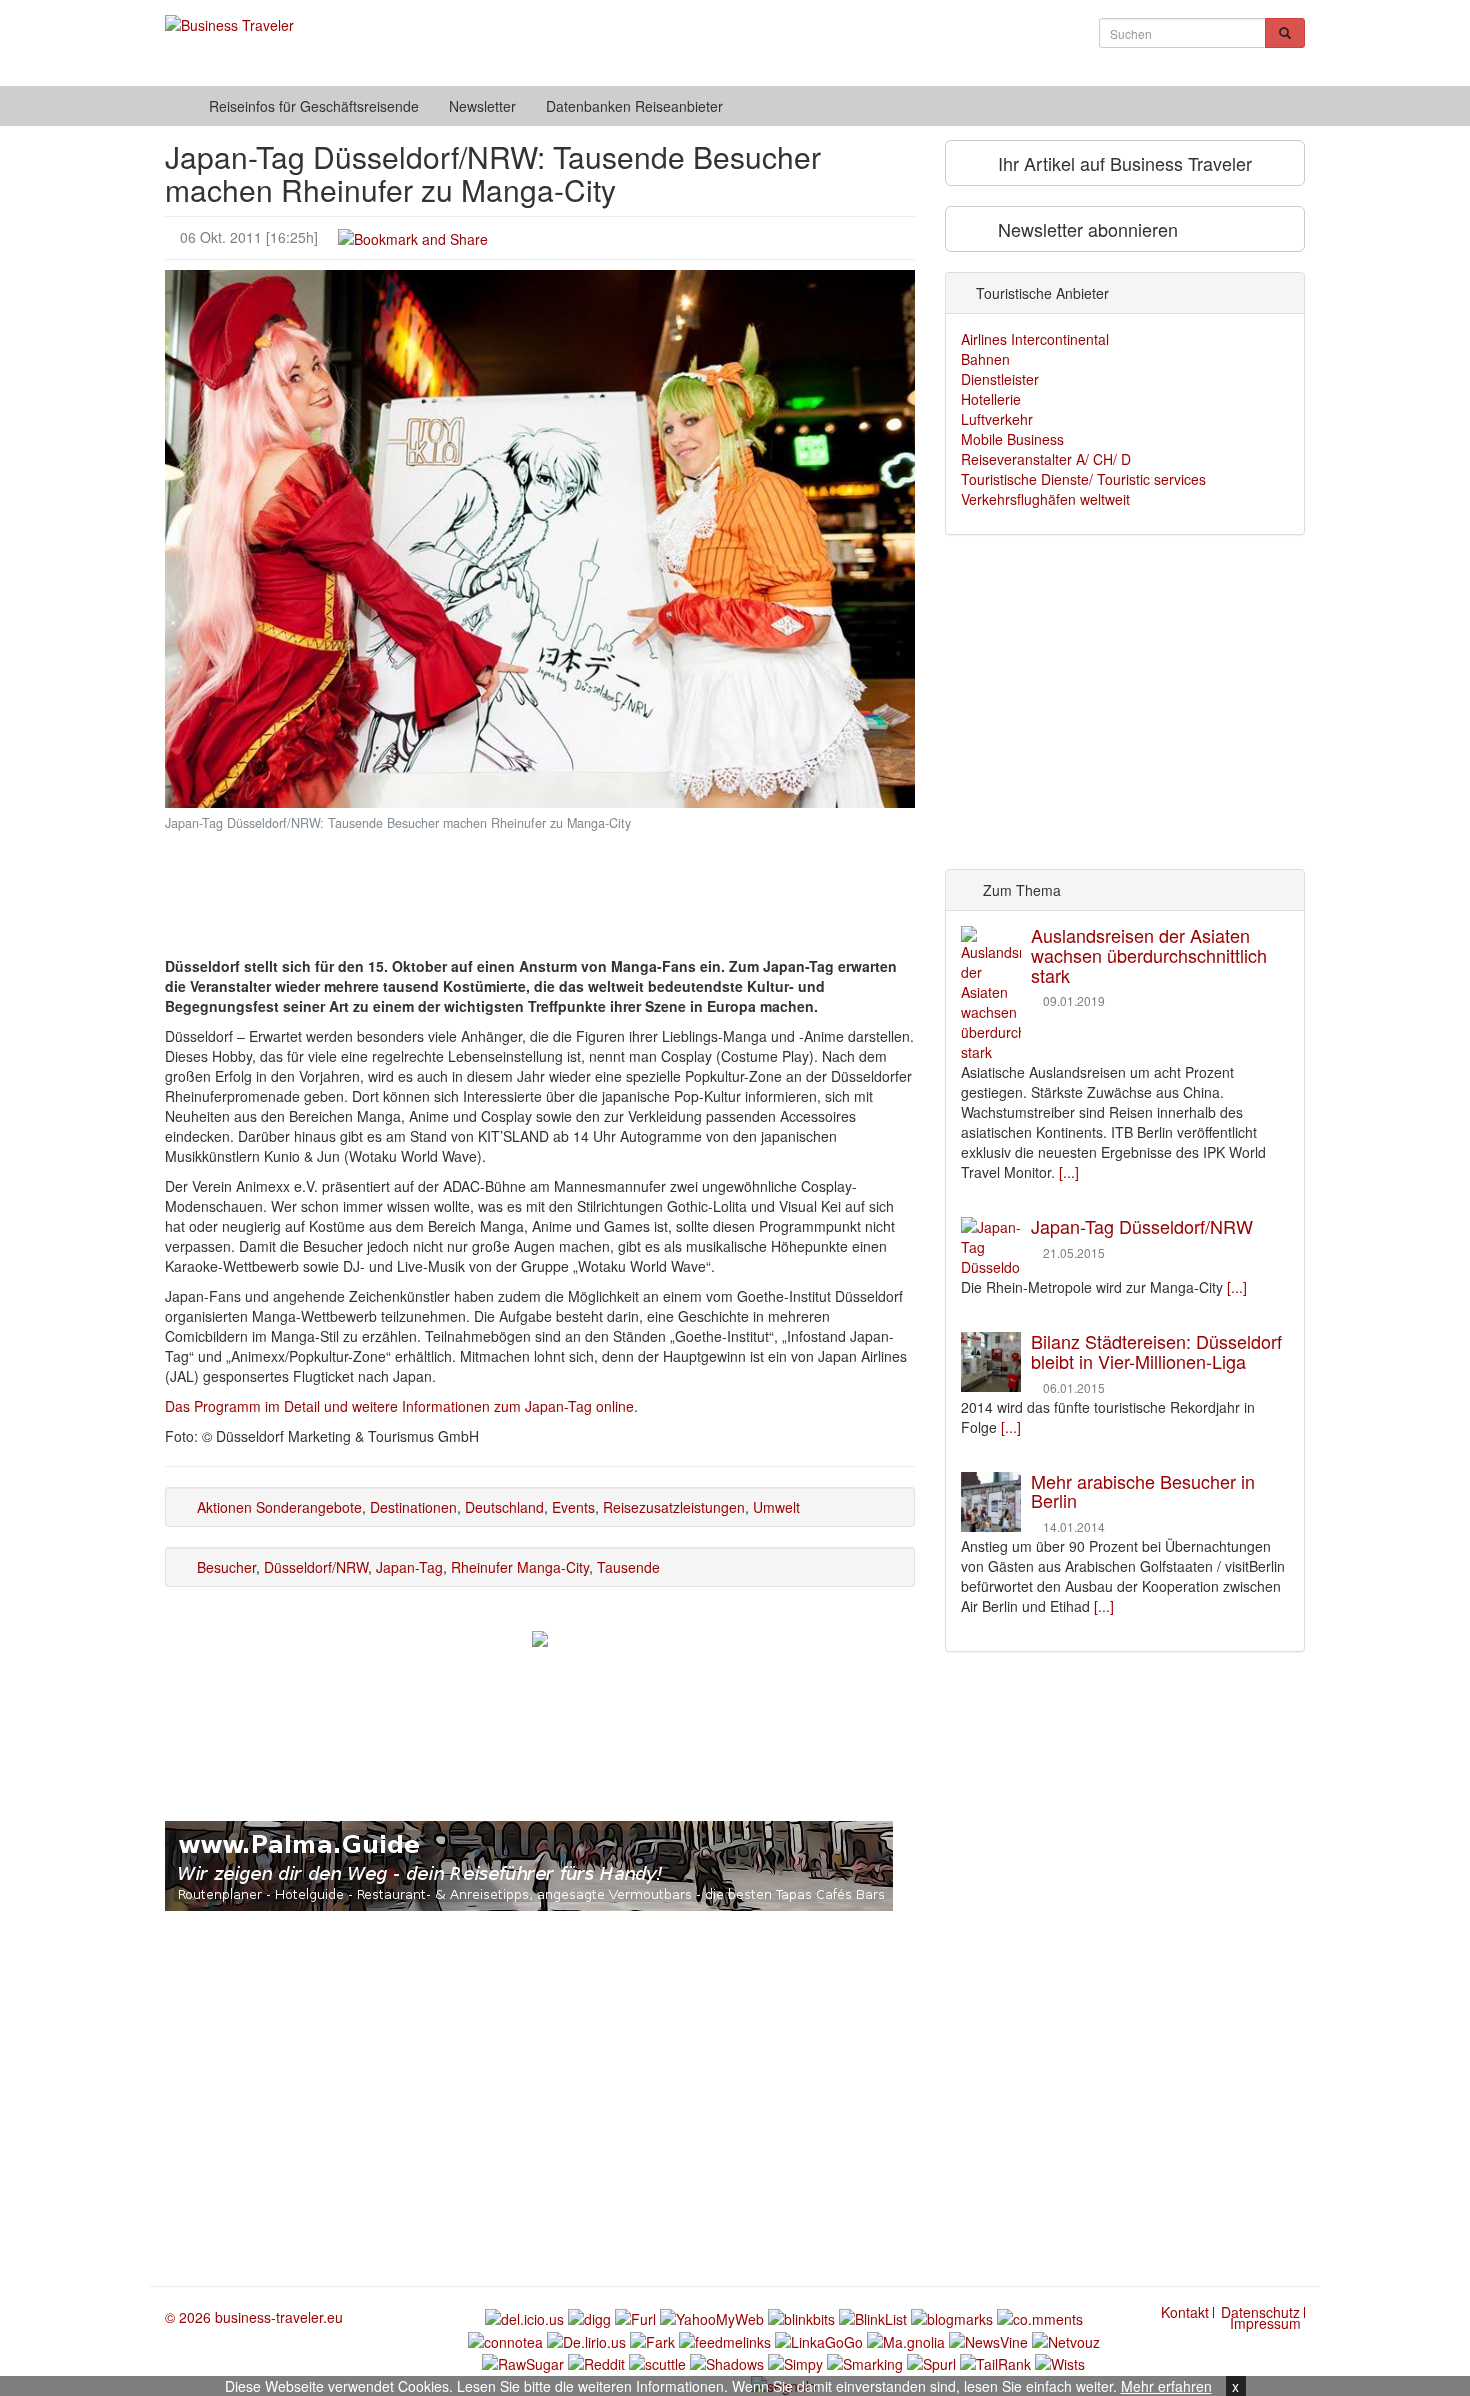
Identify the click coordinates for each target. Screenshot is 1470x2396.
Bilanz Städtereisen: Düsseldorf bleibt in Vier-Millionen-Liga (1156, 1351)
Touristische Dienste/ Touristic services (1083, 479)
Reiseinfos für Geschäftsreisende (314, 106)
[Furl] (635, 2317)
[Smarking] (865, 2362)
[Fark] (652, 2339)
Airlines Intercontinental (1035, 339)
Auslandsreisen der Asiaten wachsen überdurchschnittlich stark (1149, 955)
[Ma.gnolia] (906, 2339)
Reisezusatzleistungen (674, 1507)
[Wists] (1060, 2362)
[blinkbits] (801, 2317)
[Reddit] (596, 2362)
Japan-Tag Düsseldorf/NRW (1142, 1226)
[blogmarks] (952, 2317)
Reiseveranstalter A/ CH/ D (1046, 459)
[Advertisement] (540, 878)
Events (573, 1507)
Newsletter (482, 106)
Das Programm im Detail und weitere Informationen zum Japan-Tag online (399, 1406)
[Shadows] (727, 2362)
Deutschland (504, 1507)
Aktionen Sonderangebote (279, 1507)
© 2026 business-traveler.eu (254, 2317)
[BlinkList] (873, 2317)
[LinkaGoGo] (819, 2339)
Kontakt (1185, 2312)
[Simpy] (795, 2362)
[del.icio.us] (524, 2317)
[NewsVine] (988, 2339)
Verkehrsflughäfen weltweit (1045, 499)
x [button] (1235, 2386)
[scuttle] (657, 2362)
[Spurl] (931, 2362)
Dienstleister (1000, 379)
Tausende (628, 1567)
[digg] (589, 2317)
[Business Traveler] (229, 15)
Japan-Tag (409, 1567)
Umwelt (776, 1507)
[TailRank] (995, 2362)
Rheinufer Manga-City (520, 1567)
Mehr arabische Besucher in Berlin (1143, 1491)
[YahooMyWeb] (712, 2317)
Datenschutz (1260, 2312)
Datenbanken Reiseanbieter (634, 106)
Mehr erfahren (1166, 2386)
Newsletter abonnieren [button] (1085, 229)
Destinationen (413, 1507)
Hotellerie (991, 399)
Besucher (226, 1567)
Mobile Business (1012, 439)
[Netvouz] (1066, 2339)
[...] (1069, 1172)
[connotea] (505, 2339)
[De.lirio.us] (586, 2339)
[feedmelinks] (725, 2339)
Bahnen (985, 359)
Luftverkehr (997, 419)
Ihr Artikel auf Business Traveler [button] (1122, 163)
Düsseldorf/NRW (316, 1567)
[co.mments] (1040, 2317)
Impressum (1265, 2323)
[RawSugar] (523, 2362)
